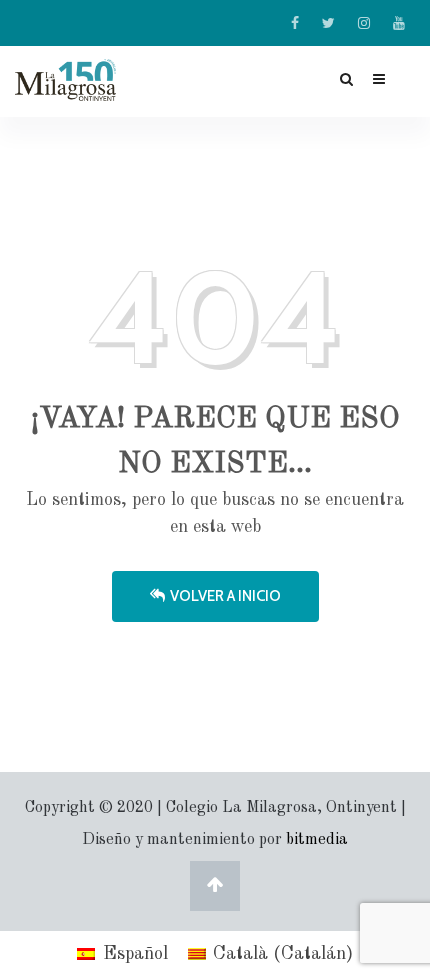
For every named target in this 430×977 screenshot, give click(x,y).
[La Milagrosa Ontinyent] (88, 80)
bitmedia (317, 840)
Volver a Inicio (225, 596)
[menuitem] (122, 954)
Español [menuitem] (135, 954)
